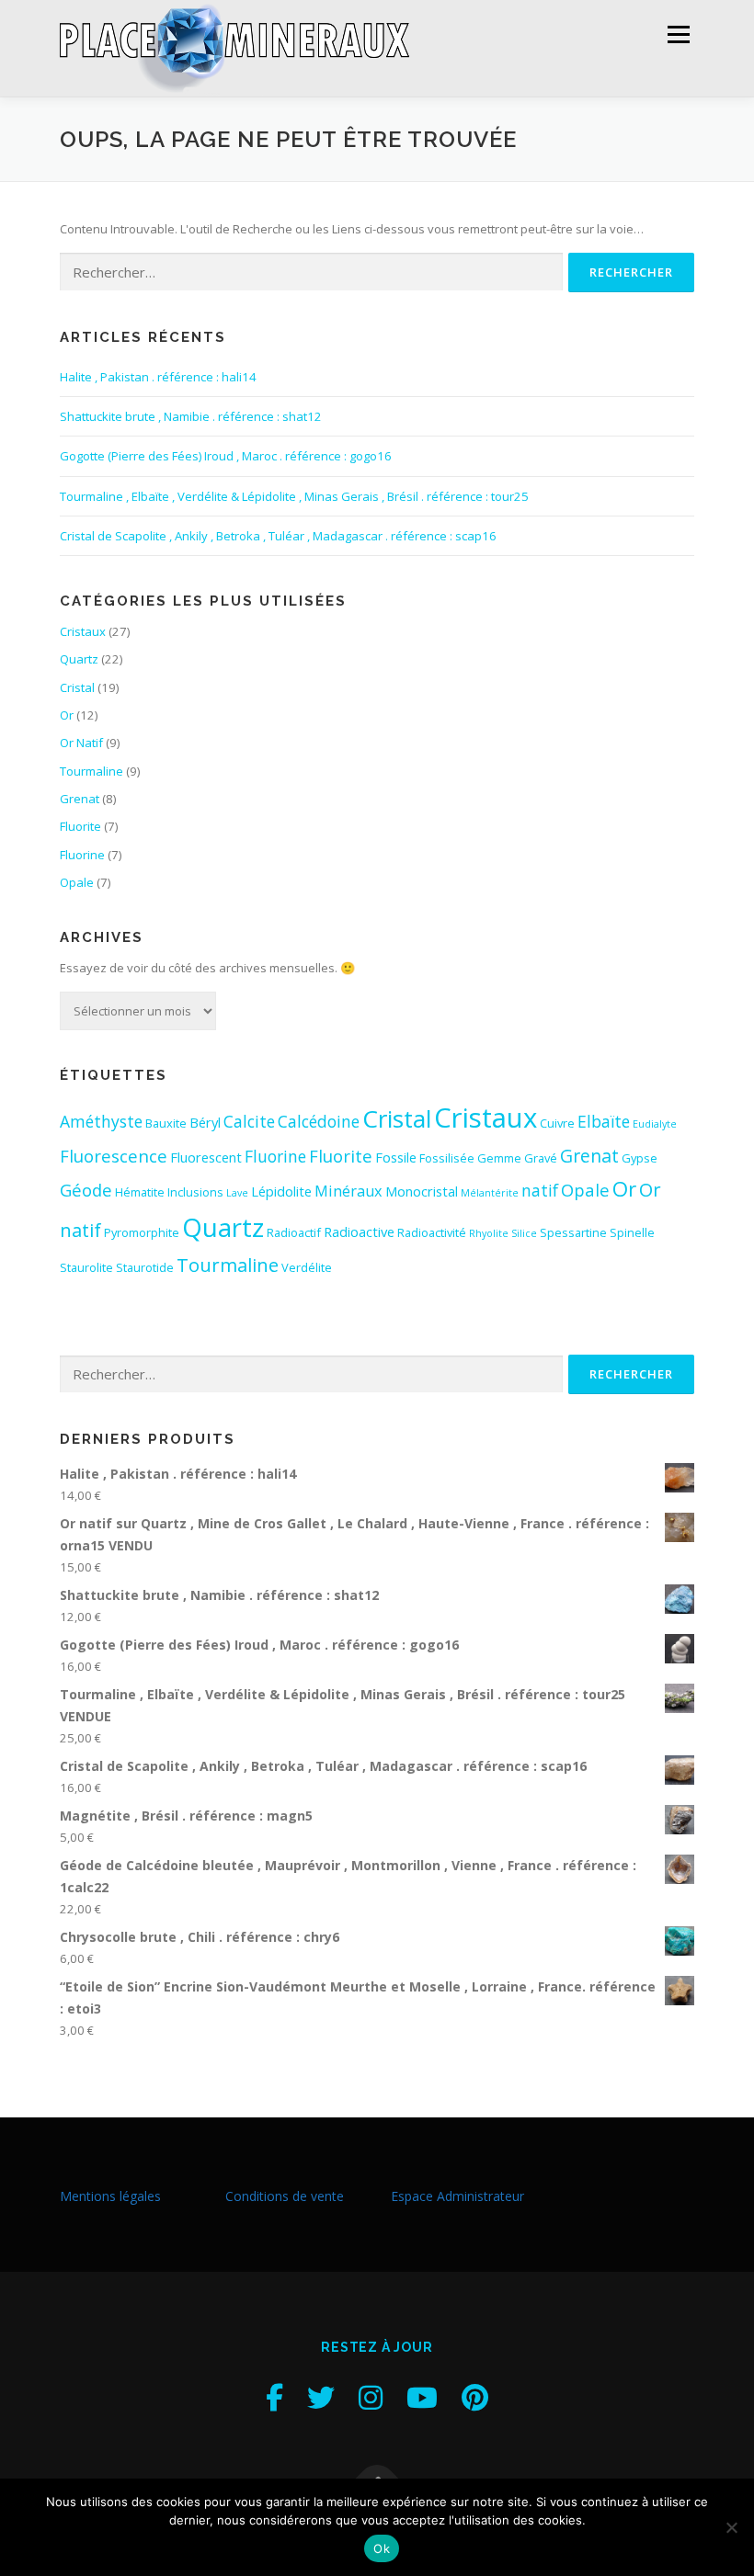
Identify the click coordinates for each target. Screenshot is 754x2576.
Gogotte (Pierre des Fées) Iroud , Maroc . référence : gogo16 (226, 456)
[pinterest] (475, 2397)
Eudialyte (655, 1124)
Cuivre (557, 1123)
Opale (77, 882)
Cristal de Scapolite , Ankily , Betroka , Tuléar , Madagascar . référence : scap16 (278, 536)
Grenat (80, 799)
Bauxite (166, 1123)
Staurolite (86, 1267)
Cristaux (83, 631)
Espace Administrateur (457, 2196)
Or (67, 715)
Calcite (249, 1121)
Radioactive (359, 1231)
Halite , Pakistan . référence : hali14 (158, 377)
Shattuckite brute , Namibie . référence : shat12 (191, 416)
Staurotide (145, 1267)
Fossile (396, 1157)
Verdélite (307, 1267)
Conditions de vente (285, 2196)
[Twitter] (321, 2397)
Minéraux (348, 1191)
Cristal (77, 687)
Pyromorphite (142, 1232)
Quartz (79, 659)
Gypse (640, 1158)
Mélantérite (490, 1193)
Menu (678, 34)
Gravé (541, 1158)
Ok (382, 2548)
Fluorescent (206, 1157)
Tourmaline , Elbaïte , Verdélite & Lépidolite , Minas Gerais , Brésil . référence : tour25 (294, 496)
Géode (86, 1190)
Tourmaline (91, 771)
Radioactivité (432, 1232)
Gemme (499, 1158)
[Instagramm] (371, 2397)
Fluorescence (114, 1156)
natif (540, 1190)
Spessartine (573, 1232)
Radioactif (294, 1232)
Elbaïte (604, 1121)
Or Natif (81, 743)
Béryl (205, 1122)
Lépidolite (281, 1191)
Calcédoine (319, 1121)
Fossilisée (447, 1158)
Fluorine (82, 855)
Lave (237, 1193)
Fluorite (80, 826)
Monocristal (422, 1191)
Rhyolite (489, 1233)
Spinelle (632, 1232)
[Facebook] (274, 2397)
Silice (524, 1233)
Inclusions (195, 1192)
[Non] (731, 2527)
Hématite (140, 1192)
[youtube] (422, 2397)
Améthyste (101, 1121)
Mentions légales (110, 2196)
